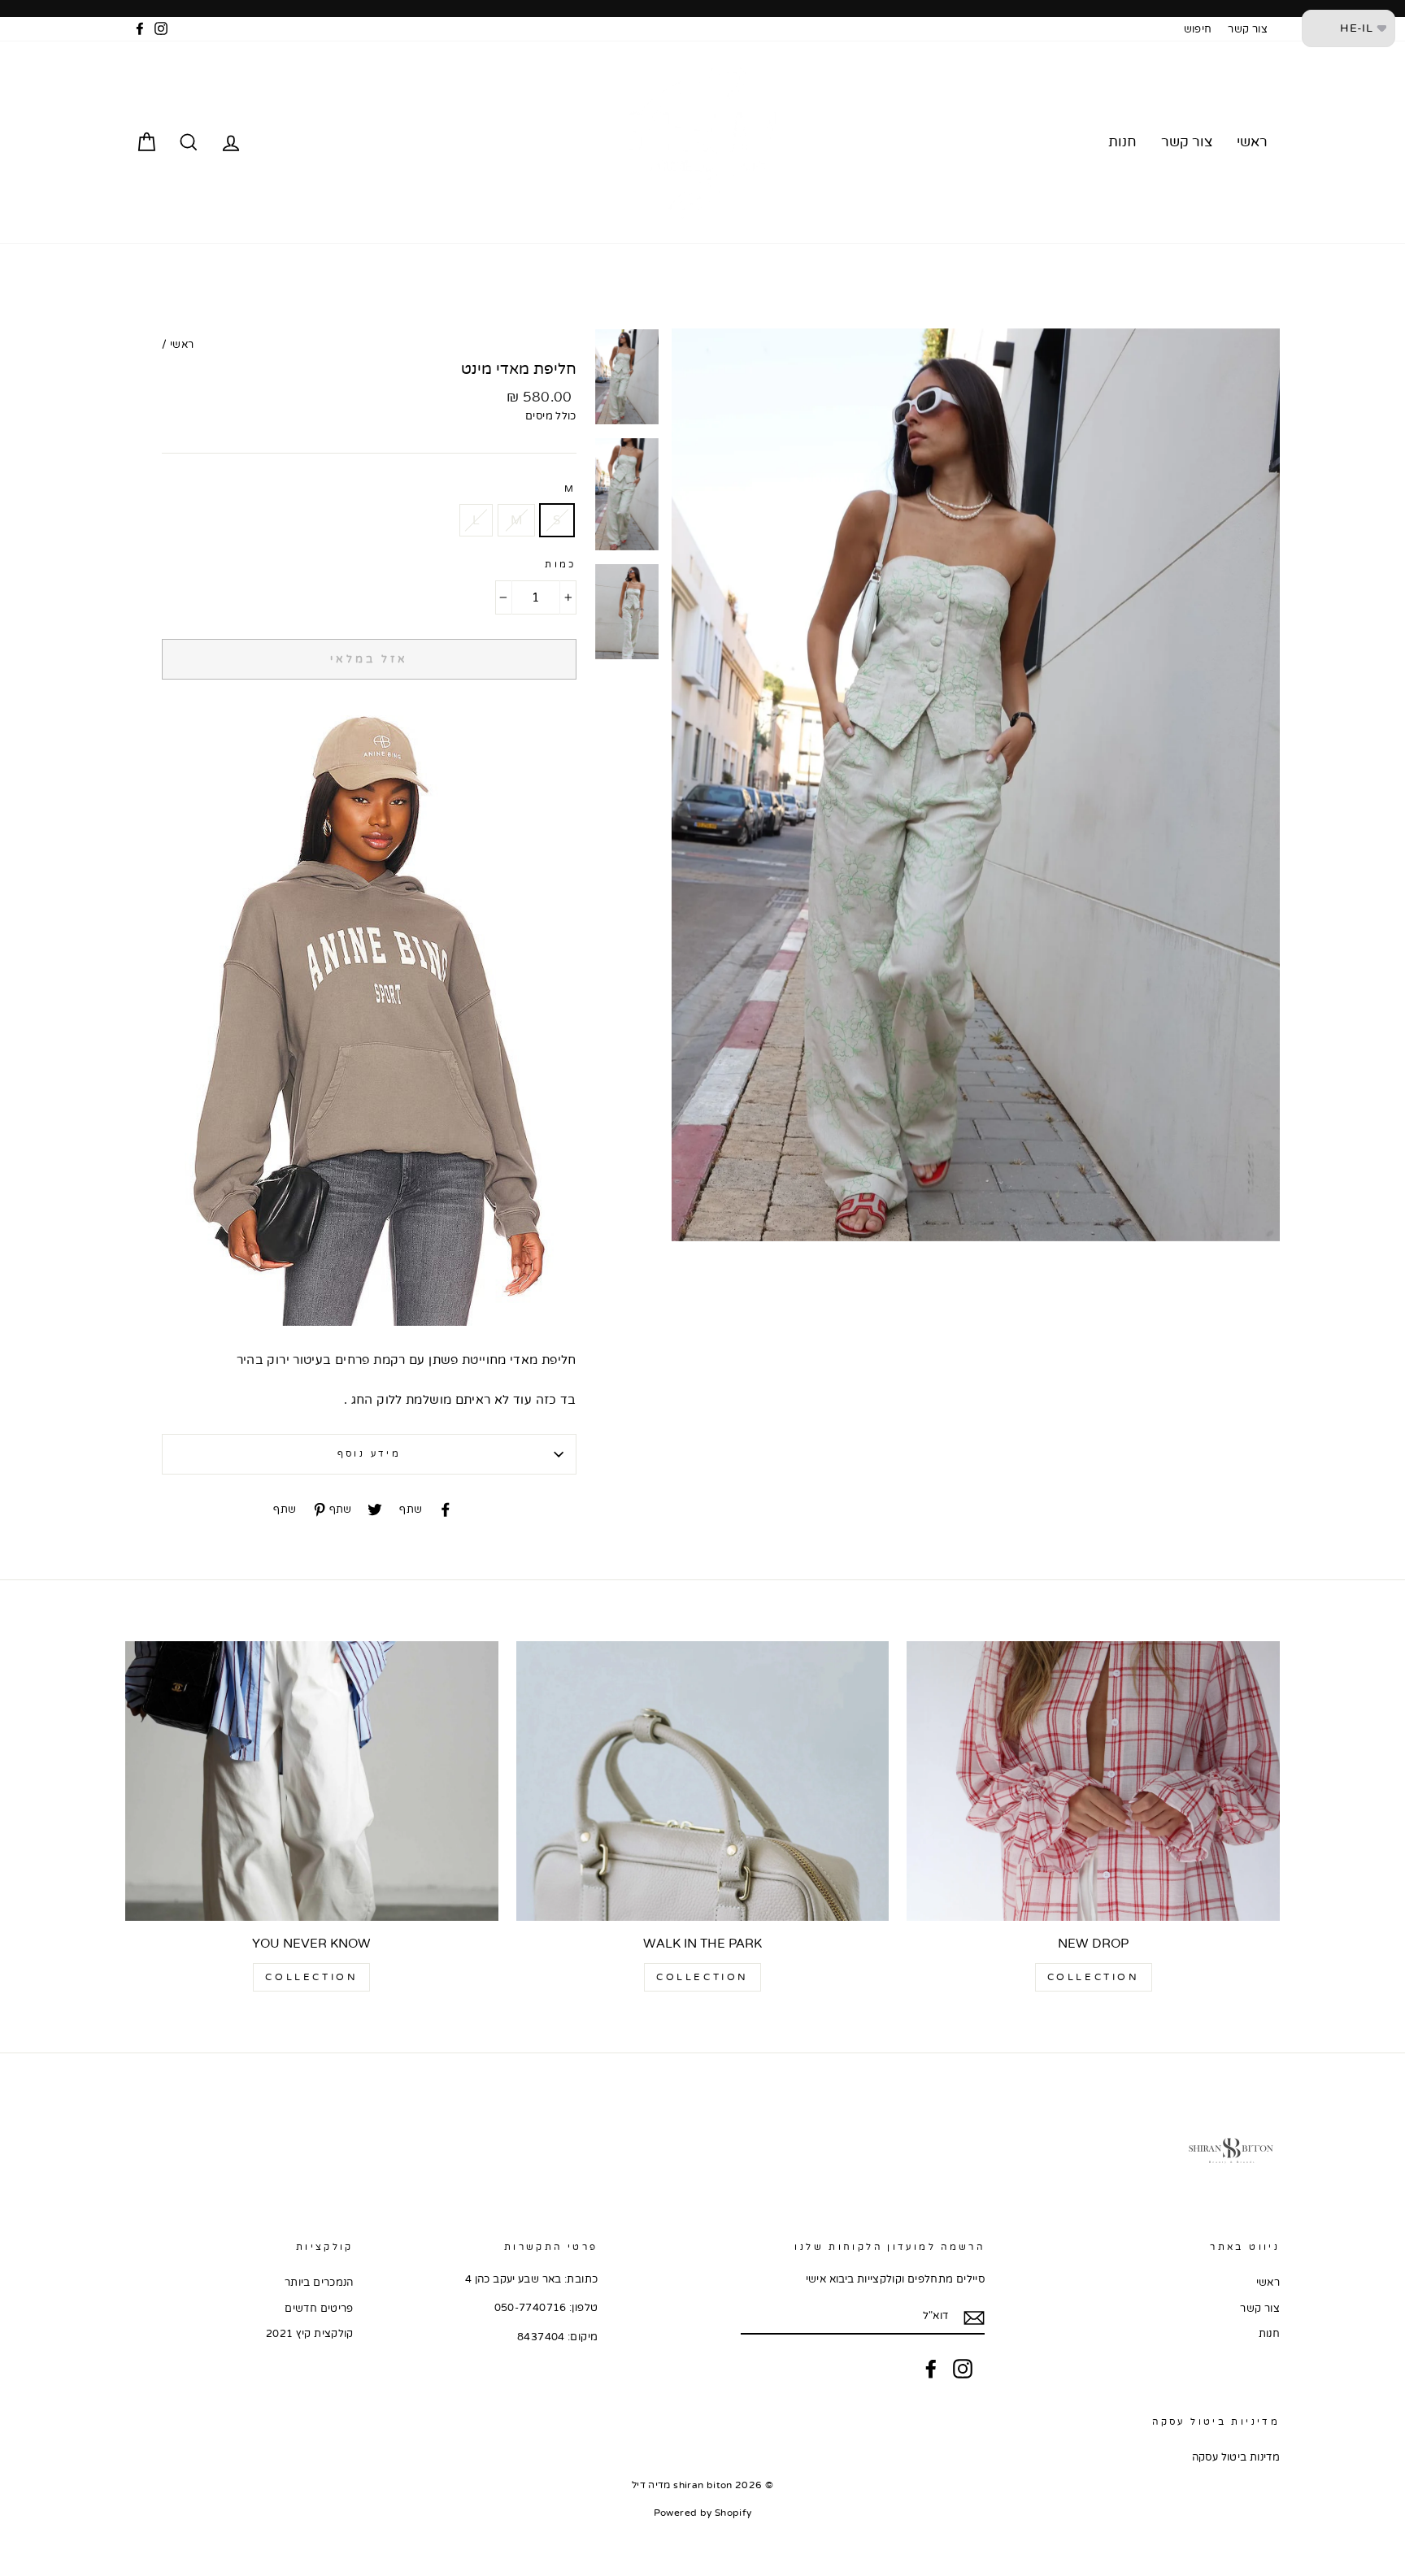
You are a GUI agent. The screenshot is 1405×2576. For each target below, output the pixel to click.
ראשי (1252, 142)
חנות (1122, 142)
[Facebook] (931, 2369)
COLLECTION (1094, 1977)
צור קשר (1248, 29)
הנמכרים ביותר (319, 2283)
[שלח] (974, 2317)
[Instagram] (963, 2369)
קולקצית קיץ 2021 (310, 2334)
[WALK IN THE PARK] (703, 1781)
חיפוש (1198, 29)
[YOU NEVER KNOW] (312, 1781)
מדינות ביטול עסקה (1236, 2457)
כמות (561, 565)
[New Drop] (1093, 1781)
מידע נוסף (369, 1454)
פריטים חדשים (319, 2309)
